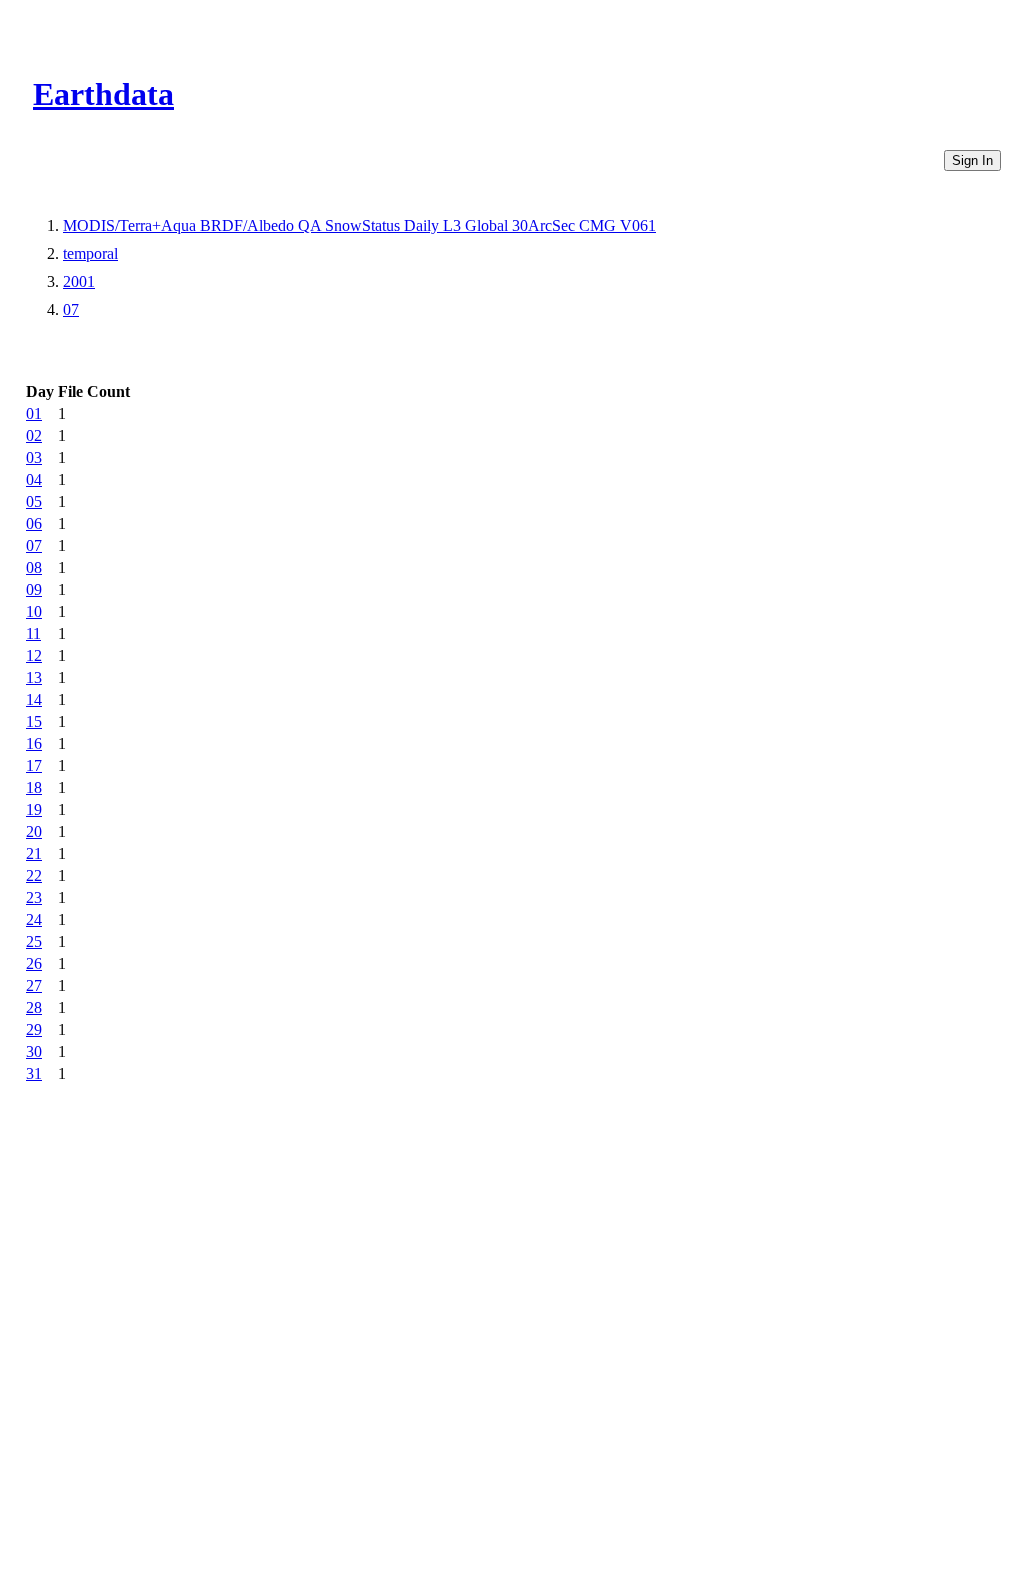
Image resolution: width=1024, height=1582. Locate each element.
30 (34, 1051)
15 (34, 721)
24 (34, 919)
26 (34, 963)
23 (34, 897)
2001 (79, 281)
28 (34, 1007)
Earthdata (103, 94)
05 (34, 501)
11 (33, 633)
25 (34, 941)
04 (34, 479)
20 (34, 831)
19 (34, 809)
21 (34, 853)
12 (34, 655)
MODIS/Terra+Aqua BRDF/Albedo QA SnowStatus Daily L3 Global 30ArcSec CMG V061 (359, 225)
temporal (90, 253)
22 (34, 875)
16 (34, 743)
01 (34, 413)
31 (34, 1073)
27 (34, 985)
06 (34, 523)
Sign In (972, 160)
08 (34, 567)
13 (34, 677)
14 (34, 699)
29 (34, 1029)
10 (34, 611)
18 (34, 787)
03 (34, 457)
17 (34, 765)
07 (71, 309)
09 (34, 589)
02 (34, 435)
